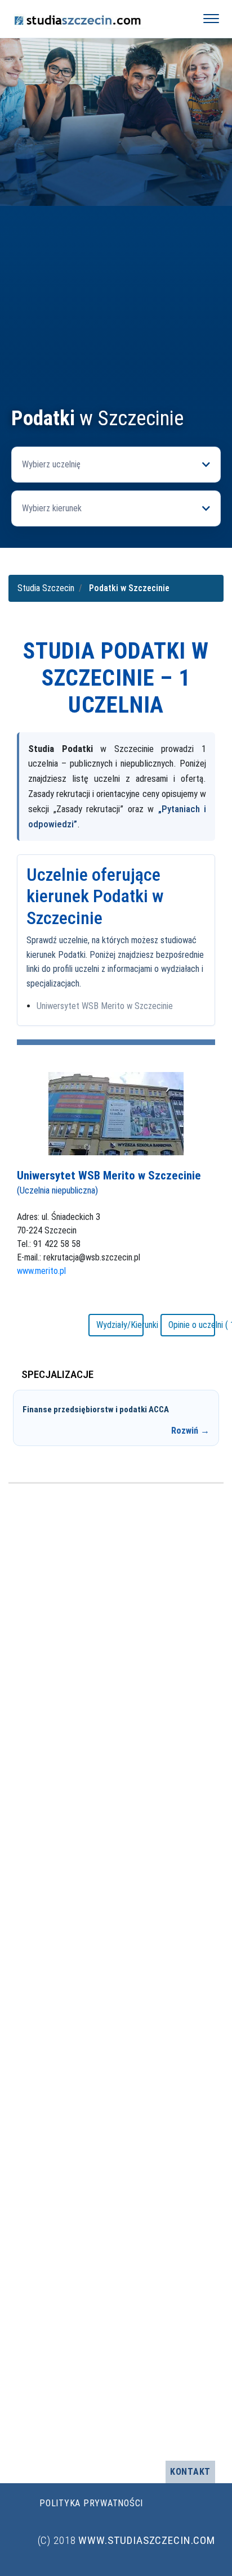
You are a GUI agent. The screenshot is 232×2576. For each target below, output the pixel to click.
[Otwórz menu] (211, 19)
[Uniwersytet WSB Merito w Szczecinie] (116, 1113)
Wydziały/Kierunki (120, 1325)
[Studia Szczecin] (97, 19)
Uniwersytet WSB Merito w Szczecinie (105, 1006)
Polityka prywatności (91, 2503)
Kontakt (190, 2472)
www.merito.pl (41, 1271)
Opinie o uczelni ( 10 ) (192, 1325)
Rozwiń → (190, 1431)
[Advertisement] (116, 285)
